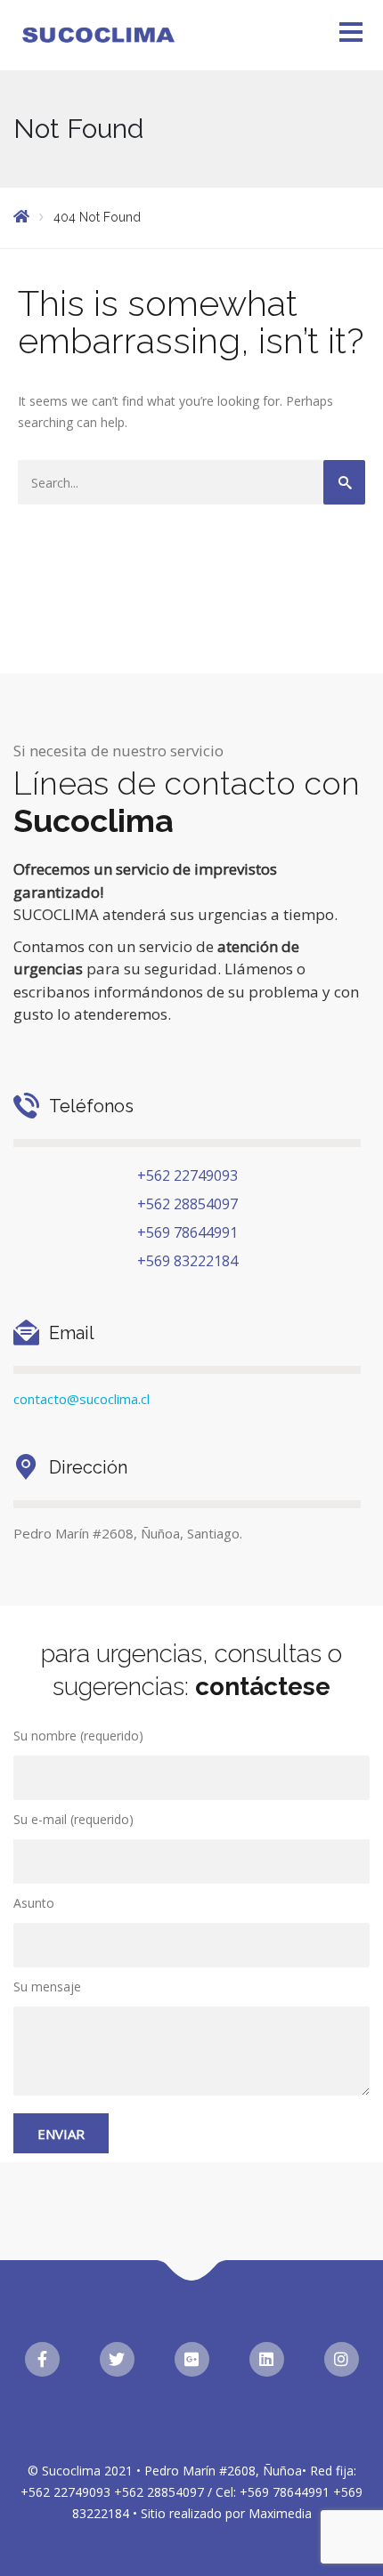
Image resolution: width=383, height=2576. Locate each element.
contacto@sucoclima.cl (81, 1399)
